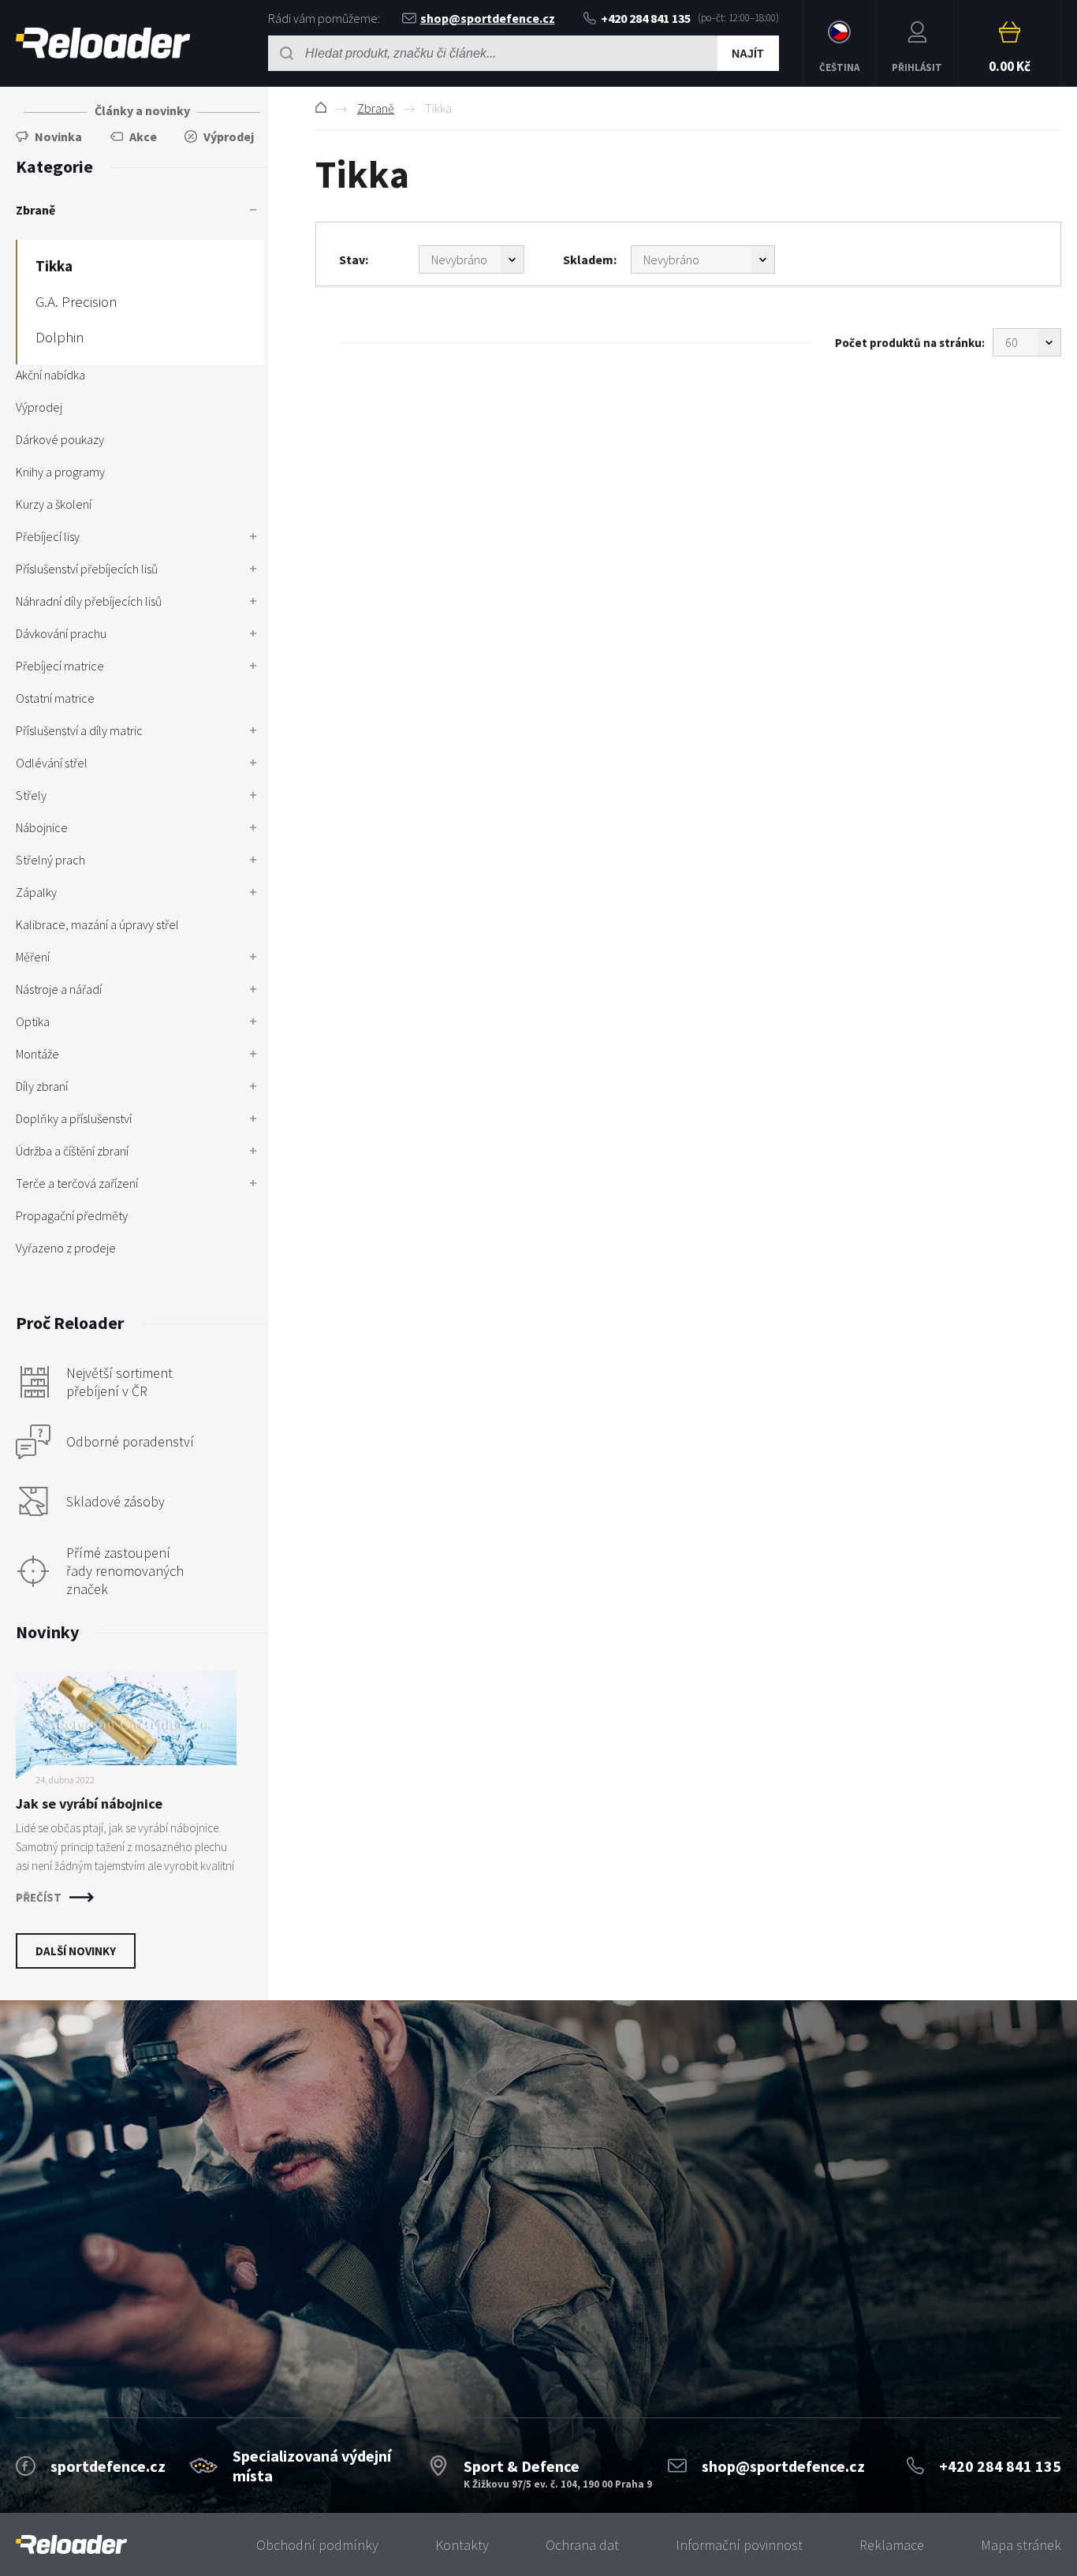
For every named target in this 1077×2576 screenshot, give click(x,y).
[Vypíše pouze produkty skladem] (703, 259)
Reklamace (892, 2545)
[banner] (71, 2545)
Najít (748, 54)
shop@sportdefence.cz (488, 18)
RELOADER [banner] (103, 43)
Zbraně (376, 108)
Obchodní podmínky (317, 2545)
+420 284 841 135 (646, 18)
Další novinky (76, 1951)
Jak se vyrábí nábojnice (89, 1803)
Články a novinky (142, 110)
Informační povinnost (739, 2545)
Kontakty (462, 2545)
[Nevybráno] (471, 259)
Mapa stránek (1021, 2545)
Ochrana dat (582, 2545)
